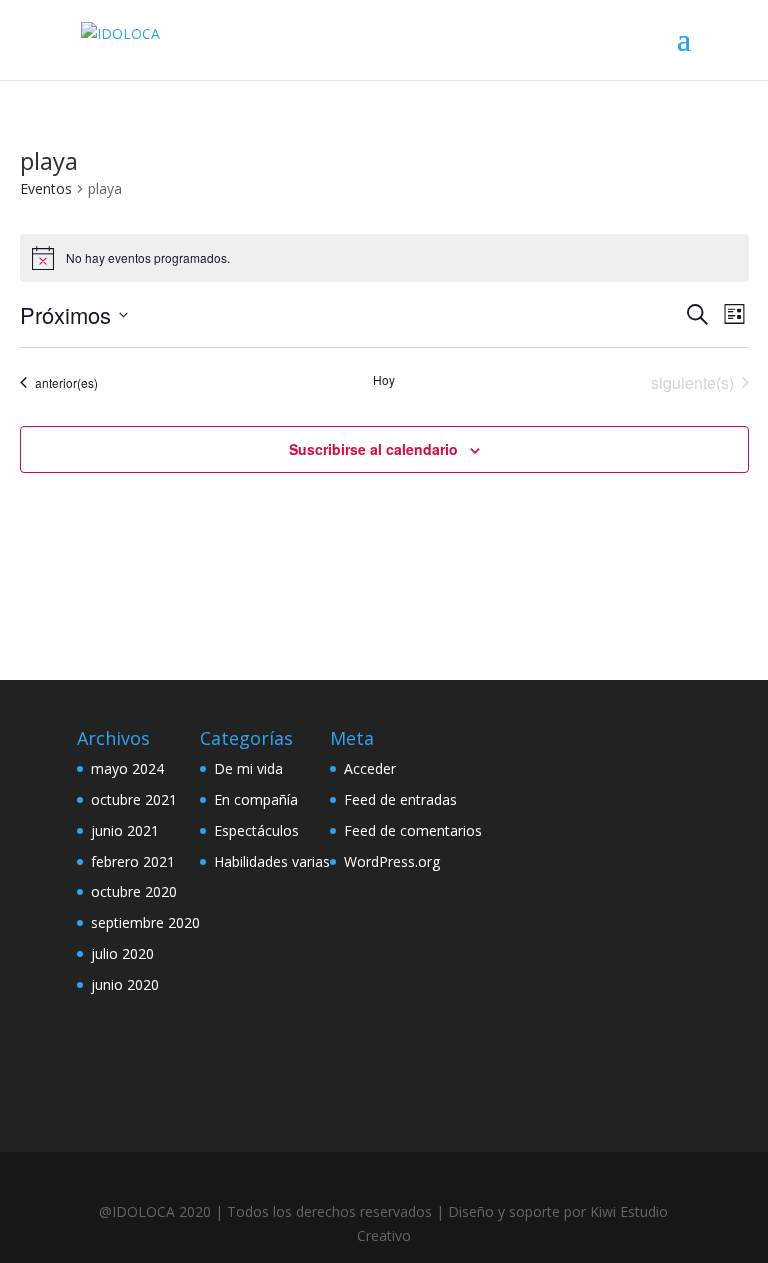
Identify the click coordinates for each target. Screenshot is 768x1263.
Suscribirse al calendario (373, 449)
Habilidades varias (272, 861)
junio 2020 (125, 984)
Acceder (370, 768)
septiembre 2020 (145, 922)
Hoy (384, 380)
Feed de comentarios (413, 830)
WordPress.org (392, 861)
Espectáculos (256, 830)
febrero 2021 (133, 861)
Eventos (46, 188)
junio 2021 (125, 830)
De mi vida (248, 768)
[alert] (384, 258)
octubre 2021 (134, 799)
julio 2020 (122, 953)
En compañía (256, 799)
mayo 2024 (127, 768)
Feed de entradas (400, 799)
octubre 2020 (134, 891)
